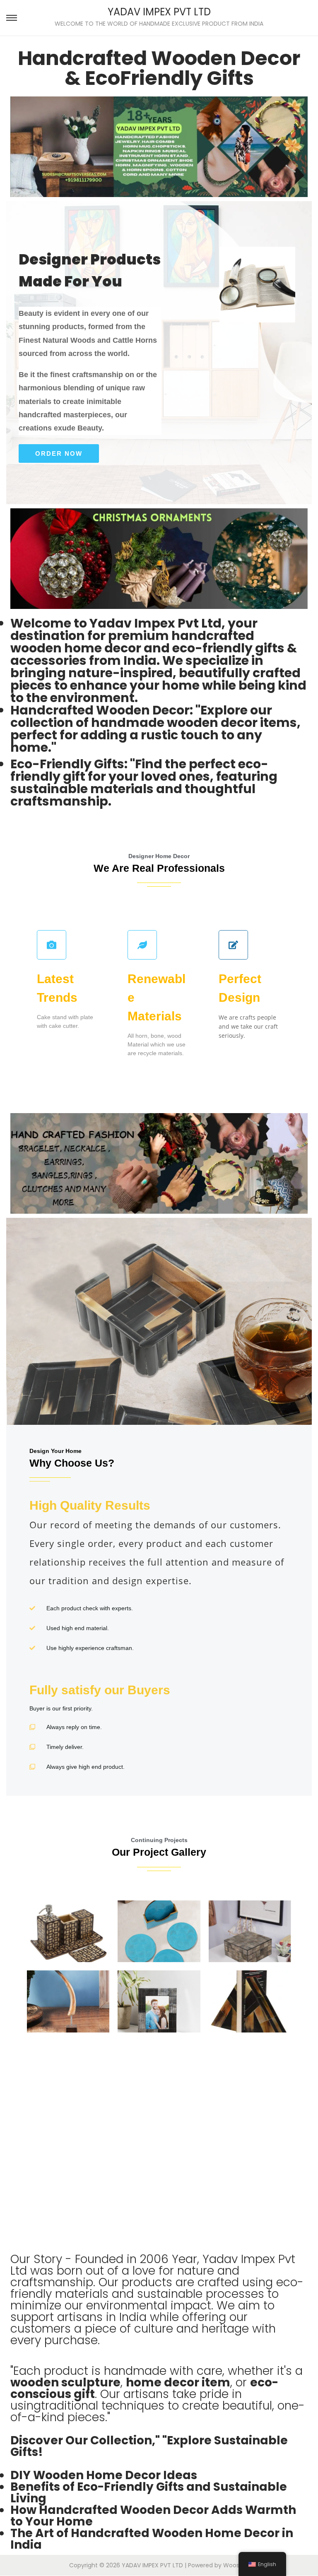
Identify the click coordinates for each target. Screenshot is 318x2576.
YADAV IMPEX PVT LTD (159, 12)
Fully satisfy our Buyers (100, 1690)
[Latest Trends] (52, 945)
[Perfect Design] (233, 945)
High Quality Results (157, 1543)
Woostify (236, 2565)
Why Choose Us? (72, 1463)
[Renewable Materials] (142, 945)
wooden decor (211, 723)
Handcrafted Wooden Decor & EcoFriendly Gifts (159, 68)
